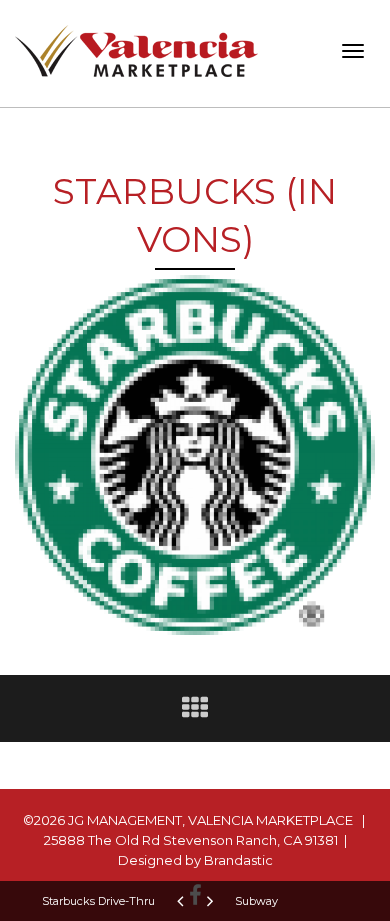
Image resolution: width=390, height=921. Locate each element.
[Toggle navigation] (353, 51)
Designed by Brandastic (195, 860)
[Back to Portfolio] (195, 712)
